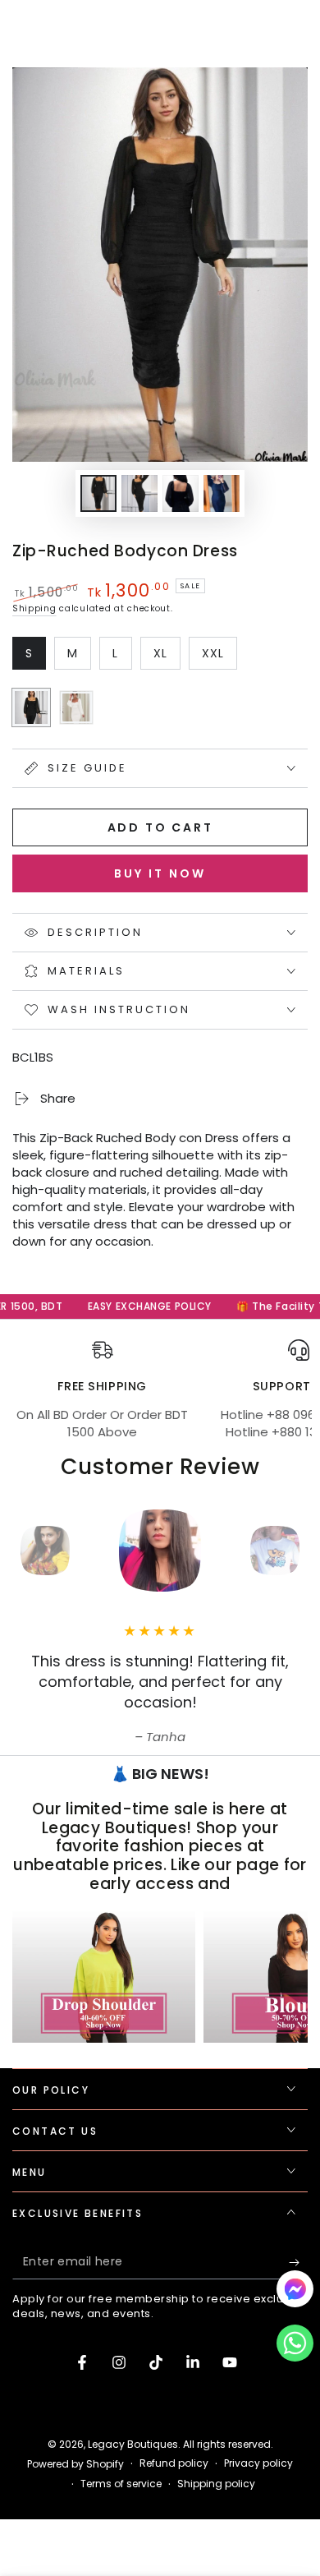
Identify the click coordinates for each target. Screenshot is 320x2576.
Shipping (34, 608)
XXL (219, 657)
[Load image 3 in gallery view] (181, 493)
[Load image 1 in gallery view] (98, 493)
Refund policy (174, 2463)
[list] (160, 1390)
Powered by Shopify (75, 2464)
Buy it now (160, 873)
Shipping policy (216, 2484)
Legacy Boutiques (133, 2444)
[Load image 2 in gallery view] (139, 493)
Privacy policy (258, 2463)
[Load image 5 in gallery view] (222, 493)
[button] (295, 2347)
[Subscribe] (298, 2263)
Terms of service (121, 2484)
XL (167, 657)
